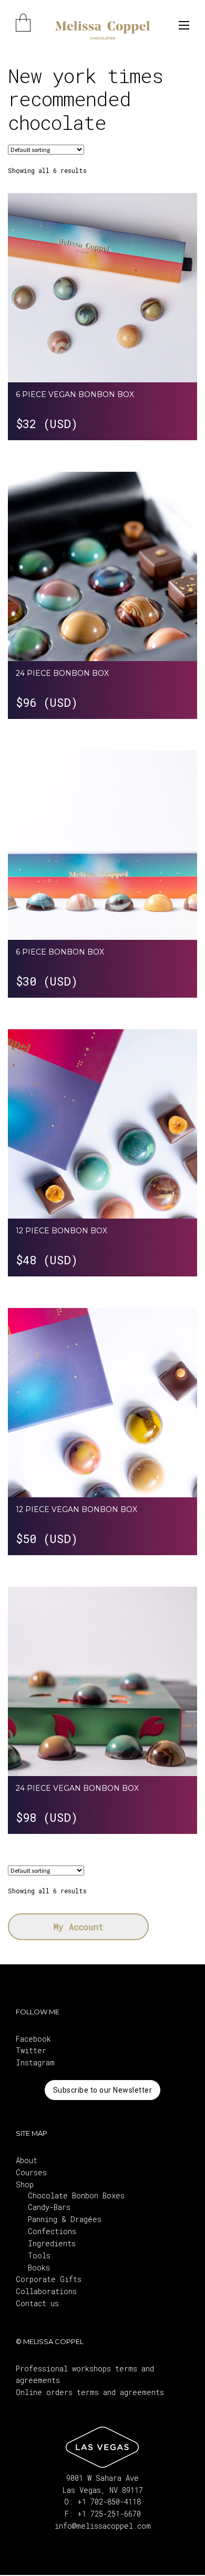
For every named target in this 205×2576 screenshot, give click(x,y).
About (27, 2160)
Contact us (37, 2303)
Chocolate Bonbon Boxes (76, 2195)
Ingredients (52, 2243)
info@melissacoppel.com (103, 2526)
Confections (52, 2231)
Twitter (31, 2050)
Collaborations (46, 2291)
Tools (39, 2255)
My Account (79, 1927)
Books (39, 2268)
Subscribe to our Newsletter (103, 2090)
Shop (25, 2184)
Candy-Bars (49, 2207)
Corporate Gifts (49, 2279)
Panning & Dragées (65, 2219)
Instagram (35, 2062)
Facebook (33, 2039)
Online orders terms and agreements (90, 2392)
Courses (31, 2172)
